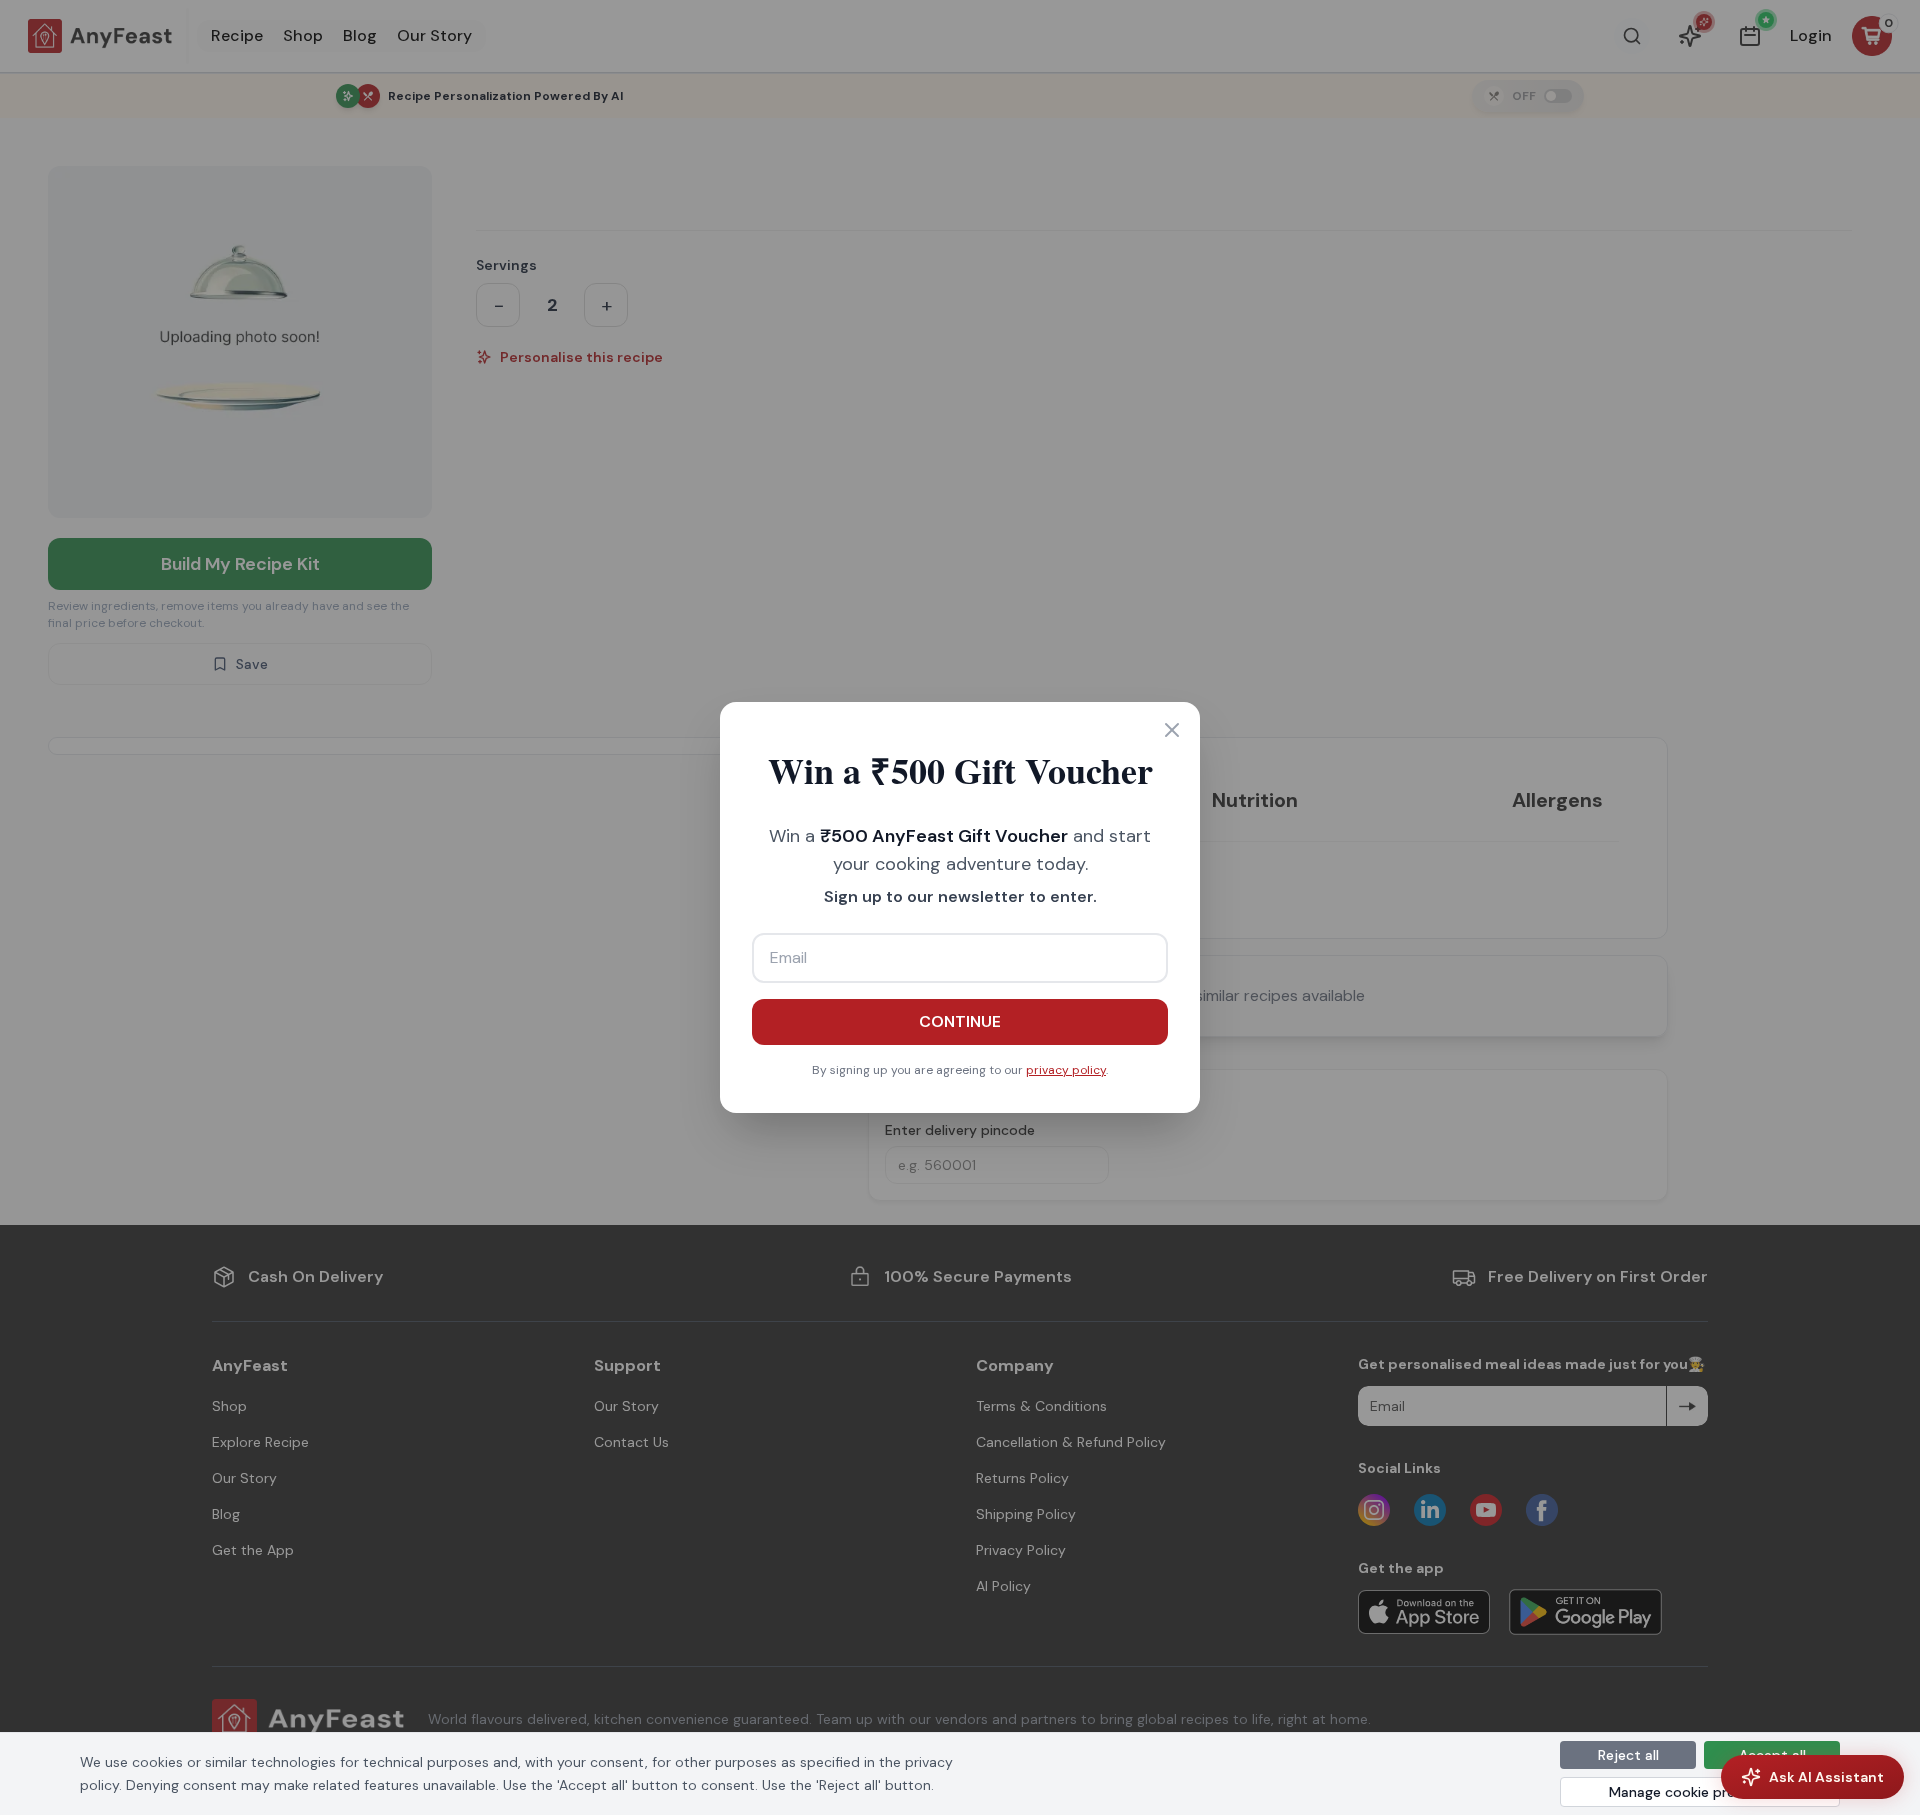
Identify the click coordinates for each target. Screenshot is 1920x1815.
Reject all (1628, 1755)
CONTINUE (960, 1021)
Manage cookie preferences (1700, 1792)
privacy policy (1066, 1070)
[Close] (1172, 730)
